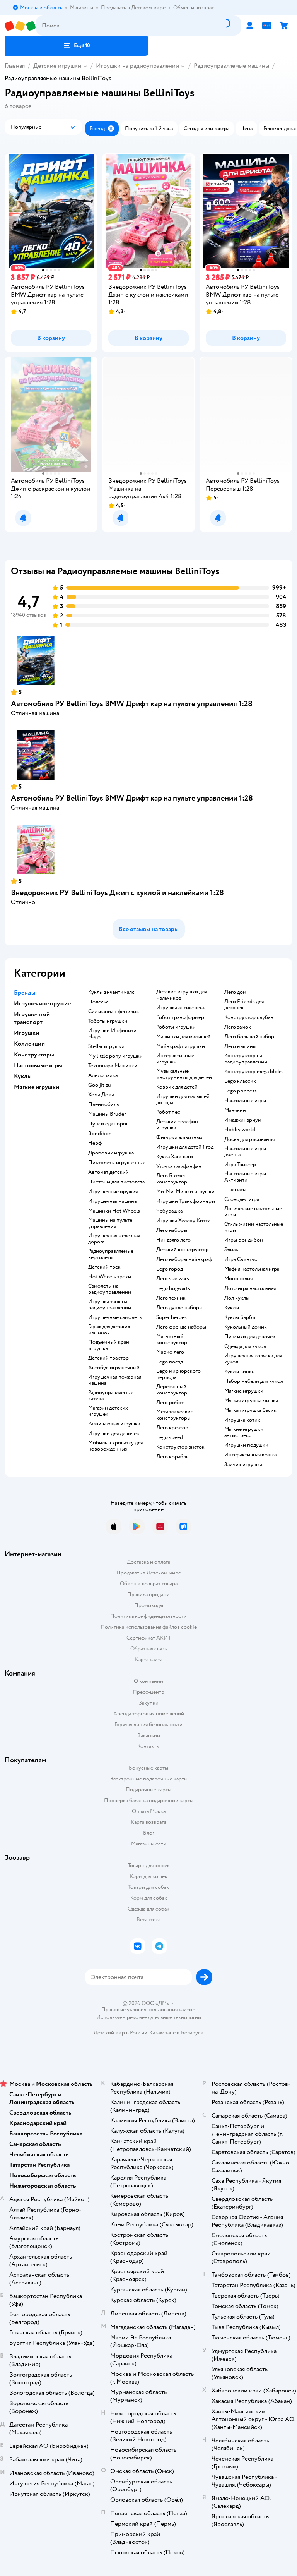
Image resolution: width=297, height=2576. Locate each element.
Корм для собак (149, 1898)
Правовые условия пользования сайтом (148, 2010)
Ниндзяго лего (173, 1240)
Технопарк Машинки (113, 1066)
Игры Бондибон (244, 1240)
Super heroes (172, 1317)
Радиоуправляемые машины (231, 66)
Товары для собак (148, 1887)
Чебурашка (169, 1211)
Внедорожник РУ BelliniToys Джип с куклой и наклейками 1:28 (117, 893)
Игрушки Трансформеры (186, 1201)
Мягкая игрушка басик (250, 1410)
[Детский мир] (20, 26)
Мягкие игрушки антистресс (244, 1432)
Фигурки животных (179, 1137)
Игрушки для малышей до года (183, 1099)
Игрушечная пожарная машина (115, 1380)
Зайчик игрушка (243, 1465)
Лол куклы (237, 1298)
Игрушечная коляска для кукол (253, 1359)
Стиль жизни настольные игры (254, 1227)
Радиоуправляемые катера (111, 1396)
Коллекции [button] (29, 1044)
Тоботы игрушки (108, 1021)
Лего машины (240, 1046)
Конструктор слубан (249, 1017)
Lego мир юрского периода (178, 1374)
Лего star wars (173, 1279)
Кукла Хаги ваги (175, 1157)
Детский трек (104, 1267)
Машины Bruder (107, 1114)
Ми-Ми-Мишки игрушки (185, 1192)
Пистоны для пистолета (116, 1182)
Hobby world (240, 1130)
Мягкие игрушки (244, 1391)
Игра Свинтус (241, 1259)
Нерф (95, 1143)
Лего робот (170, 1403)
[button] (77, 46)
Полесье (98, 1002)
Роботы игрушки (176, 1027)
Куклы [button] (23, 1076)
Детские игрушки (57, 66)
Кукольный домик (246, 1327)
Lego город (170, 1269)
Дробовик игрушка (111, 1153)
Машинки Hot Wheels (114, 1211)
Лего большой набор (249, 1037)
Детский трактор (108, 1358)
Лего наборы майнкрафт (185, 1259)
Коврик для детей (177, 1087)
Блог (149, 1833)
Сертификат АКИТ (149, 1638)
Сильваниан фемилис (114, 1012)
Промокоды (149, 1605)
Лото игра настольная (250, 1288)
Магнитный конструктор (172, 1339)
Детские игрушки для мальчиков (182, 995)
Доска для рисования (249, 1139)
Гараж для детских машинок (109, 1330)
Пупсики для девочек (250, 1337)
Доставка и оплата (148, 1562)
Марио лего (170, 1352)
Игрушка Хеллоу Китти (183, 1221)
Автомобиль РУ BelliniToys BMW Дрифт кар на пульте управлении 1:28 (132, 798)
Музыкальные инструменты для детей (184, 1074)
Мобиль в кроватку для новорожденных (115, 1446)
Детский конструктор (183, 1250)
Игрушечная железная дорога (114, 1239)
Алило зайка (103, 1075)
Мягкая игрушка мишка (251, 1401)
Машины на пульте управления (110, 1223)
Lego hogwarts (173, 1288)
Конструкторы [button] (34, 1055)
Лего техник (171, 1298)
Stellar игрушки (106, 1046)
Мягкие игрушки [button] (37, 1087)
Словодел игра (242, 1199)
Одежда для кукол (245, 1346)
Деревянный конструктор (172, 1390)
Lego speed (170, 1437)
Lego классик (240, 1081)
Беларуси (192, 2033)
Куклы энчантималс (111, 992)
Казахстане (162, 2033)
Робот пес (168, 1112)
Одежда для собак (148, 1909)
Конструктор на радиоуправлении (246, 1059)
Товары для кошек (149, 1865)
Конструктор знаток (180, 1447)
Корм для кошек (148, 1876)
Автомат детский (108, 1172)
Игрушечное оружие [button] (42, 1003)
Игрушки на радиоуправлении (137, 66)
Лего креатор (172, 1428)
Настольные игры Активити (245, 1177)
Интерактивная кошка (250, 1455)
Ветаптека (148, 1920)
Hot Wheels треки (110, 1277)
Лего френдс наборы (181, 1327)
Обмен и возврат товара (149, 1584)
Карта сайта (149, 1659)
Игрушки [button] (26, 1033)
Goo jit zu (100, 1085)
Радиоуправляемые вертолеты (111, 1254)
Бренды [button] (25, 993)
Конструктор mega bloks (253, 1072)
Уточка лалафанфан (179, 1166)
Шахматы (235, 1190)
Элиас (231, 1250)
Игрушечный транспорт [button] (32, 1018)
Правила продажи (148, 1594)
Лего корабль (172, 1457)
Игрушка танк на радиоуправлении (110, 1305)
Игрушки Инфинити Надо (112, 1034)
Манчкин (235, 1110)
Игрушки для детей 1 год (185, 1147)
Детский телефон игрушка (177, 1125)
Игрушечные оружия (113, 1192)
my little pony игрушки (115, 1056)
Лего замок (238, 1027)
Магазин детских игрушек (108, 1411)
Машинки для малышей (183, 1037)
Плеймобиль (103, 1104)
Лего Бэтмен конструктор (172, 1179)
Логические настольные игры (253, 1212)
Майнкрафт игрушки (181, 1046)
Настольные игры (245, 1101)
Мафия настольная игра (252, 1269)
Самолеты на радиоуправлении (110, 1289)
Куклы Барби (240, 1317)
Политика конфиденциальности (148, 1616)
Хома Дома (101, 1095)
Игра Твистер (240, 1165)
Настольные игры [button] (38, 1065)
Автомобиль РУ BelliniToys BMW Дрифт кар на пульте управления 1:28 (132, 704)
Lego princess (241, 1091)
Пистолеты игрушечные (117, 1163)
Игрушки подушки (246, 1445)
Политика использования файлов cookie (149, 1627)
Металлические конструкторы (175, 1415)
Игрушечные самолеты (115, 1317)
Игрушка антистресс (181, 1008)
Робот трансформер (180, 1017)
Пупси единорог (108, 1124)
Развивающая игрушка (114, 1424)
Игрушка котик (242, 1420)
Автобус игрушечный (114, 1368)
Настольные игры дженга (245, 1152)
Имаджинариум (243, 1120)
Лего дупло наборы (179, 1308)
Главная (15, 66)
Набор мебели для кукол (254, 1381)
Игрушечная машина (112, 1201)
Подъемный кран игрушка (109, 1345)
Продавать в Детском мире (149, 1573)
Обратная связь (148, 1649)
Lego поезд (170, 1362)
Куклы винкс (239, 1372)
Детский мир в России (120, 2033)
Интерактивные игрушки (175, 1059)
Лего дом (235, 992)
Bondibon (100, 1134)
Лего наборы (172, 1230)
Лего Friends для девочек (244, 1005)
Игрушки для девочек (114, 1434)
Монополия (238, 1279)
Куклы (232, 1308)
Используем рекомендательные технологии (149, 2017)
